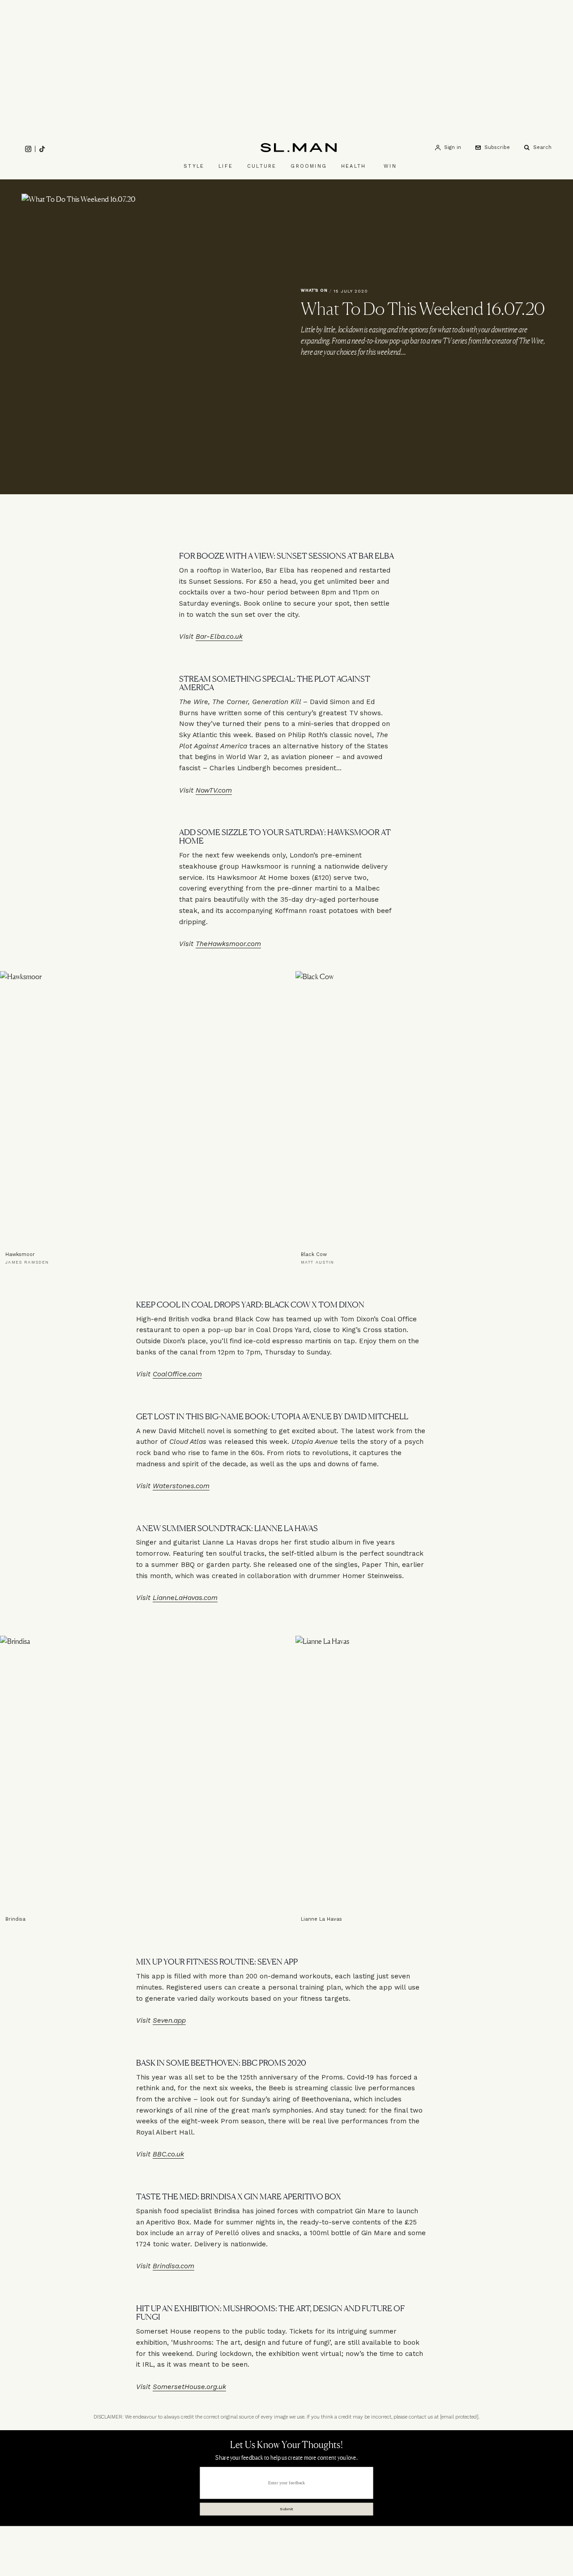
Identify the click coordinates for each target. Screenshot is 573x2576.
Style (194, 166)
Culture (262, 166)
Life (226, 166)
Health (353, 166)
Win (390, 166)
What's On (314, 290)
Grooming (309, 166)
